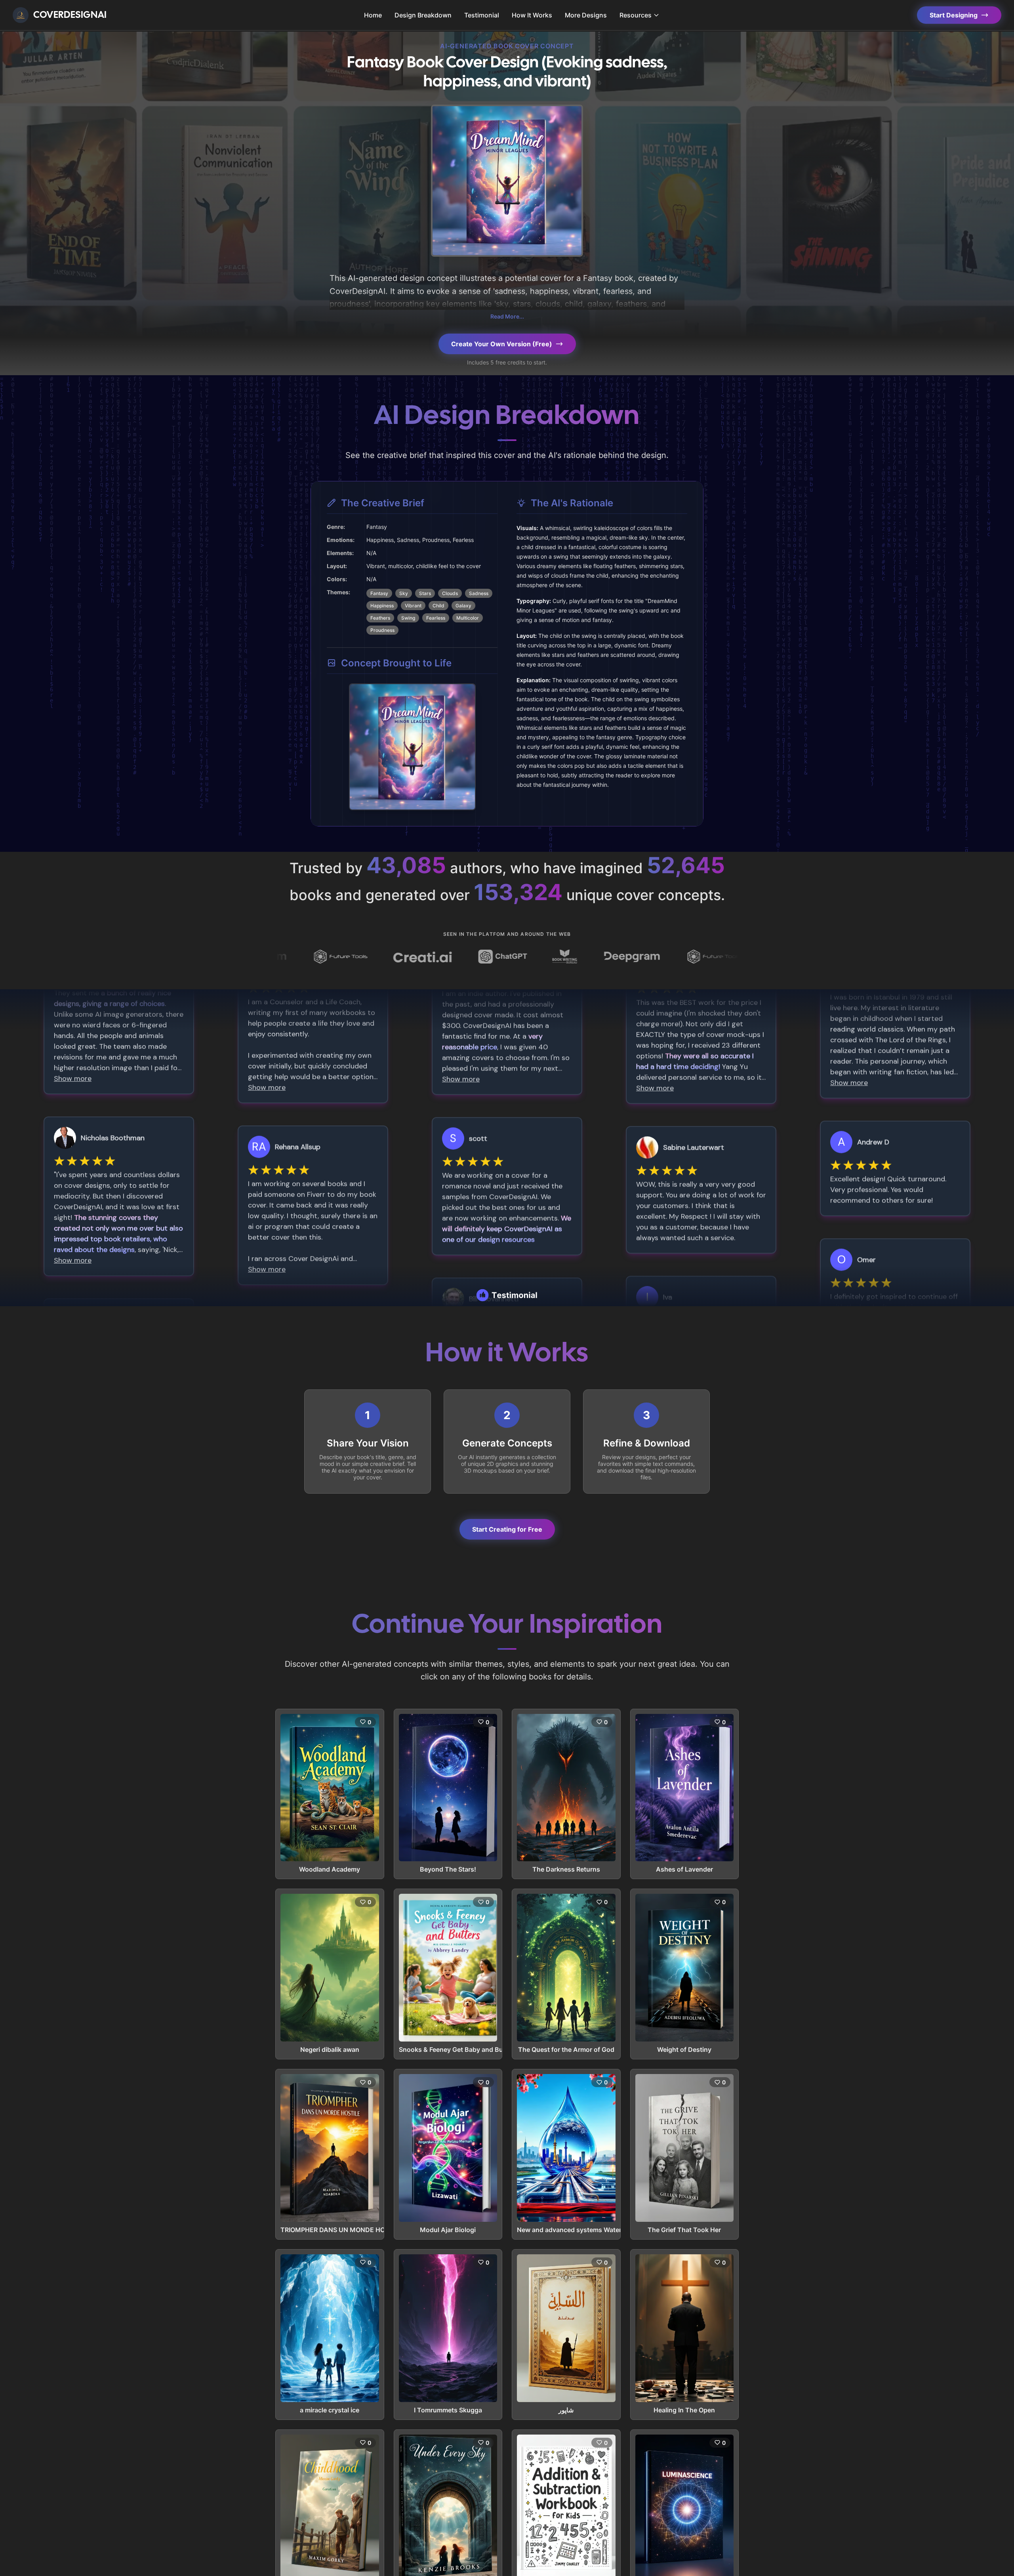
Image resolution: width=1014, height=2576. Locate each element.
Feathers (380, 618)
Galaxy (463, 606)
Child (438, 606)
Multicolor (468, 618)
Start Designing (954, 15)
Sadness (479, 593)
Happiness (382, 606)
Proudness (382, 630)
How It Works (532, 15)
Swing (408, 618)
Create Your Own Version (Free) (502, 344)
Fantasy (379, 593)
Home (373, 15)
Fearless (436, 618)
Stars (425, 593)
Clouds (450, 593)
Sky (404, 593)
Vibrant (413, 606)
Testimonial (482, 15)
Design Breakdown (423, 15)
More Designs (586, 15)
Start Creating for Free (507, 1529)
